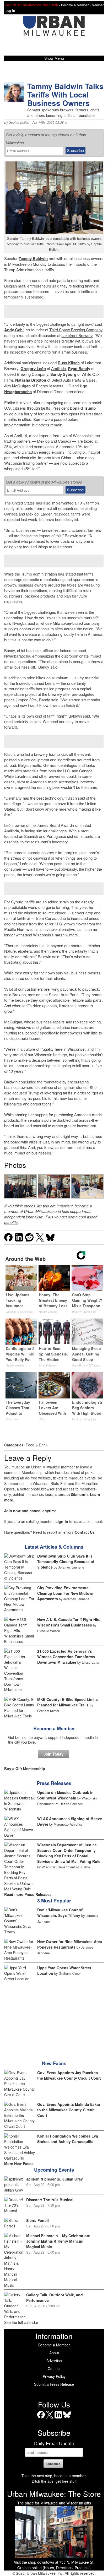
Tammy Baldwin (33, 258)
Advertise (54, 2361)
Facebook (41, 2418)
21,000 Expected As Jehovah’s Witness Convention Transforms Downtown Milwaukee (66, 1657)
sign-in (62, 1521)
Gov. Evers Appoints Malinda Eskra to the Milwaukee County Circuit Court (69, 2110)
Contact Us (85, 1532)
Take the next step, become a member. (54, 2476)
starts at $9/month (72, 1494)
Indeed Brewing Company (26, 374)
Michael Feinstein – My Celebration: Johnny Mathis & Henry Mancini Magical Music (58, 2241)
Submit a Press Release (54, 2384)
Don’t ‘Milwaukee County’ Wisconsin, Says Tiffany (60, 1913)
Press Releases (54, 1783)
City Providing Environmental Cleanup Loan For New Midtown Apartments (66, 1593)
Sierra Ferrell (37, 2220)
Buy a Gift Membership (25, 1769)
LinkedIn (58, 2418)
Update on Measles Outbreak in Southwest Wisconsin (65, 1795)
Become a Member (54, 1728)
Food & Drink (37, 1445)
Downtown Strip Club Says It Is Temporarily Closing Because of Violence (66, 1561)
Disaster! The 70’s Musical (50, 2200)
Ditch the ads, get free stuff (54, 2481)
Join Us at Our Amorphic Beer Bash (32, 5)
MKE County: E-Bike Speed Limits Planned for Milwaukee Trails (67, 1702)
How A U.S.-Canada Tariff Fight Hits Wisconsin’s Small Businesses (69, 1622)
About (54, 2353)
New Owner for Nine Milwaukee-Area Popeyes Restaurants (70, 1944)
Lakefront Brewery (77, 335)
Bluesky (67, 2418)
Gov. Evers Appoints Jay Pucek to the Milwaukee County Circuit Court (69, 2075)
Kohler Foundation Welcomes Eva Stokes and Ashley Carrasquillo (68, 2139)
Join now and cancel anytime (30, 1511)
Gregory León (33, 368)
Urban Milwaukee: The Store (54, 2494)
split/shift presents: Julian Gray (55, 2179)
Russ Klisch (69, 363)
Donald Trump (83, 408)
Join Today (53, 1754)
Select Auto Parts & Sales (74, 380)
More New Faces (19, 2163)
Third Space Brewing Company (76, 330)
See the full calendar (21, 2322)
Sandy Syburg (63, 374)
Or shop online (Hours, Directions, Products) (54, 2568)
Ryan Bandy (79, 368)
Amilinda (58, 368)
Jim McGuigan (17, 386)
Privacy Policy (54, 2376)
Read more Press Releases (28, 1894)
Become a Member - (76, 5)
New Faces (54, 2063)
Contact (54, 2368)
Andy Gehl (14, 330)
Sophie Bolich (19, 122)
